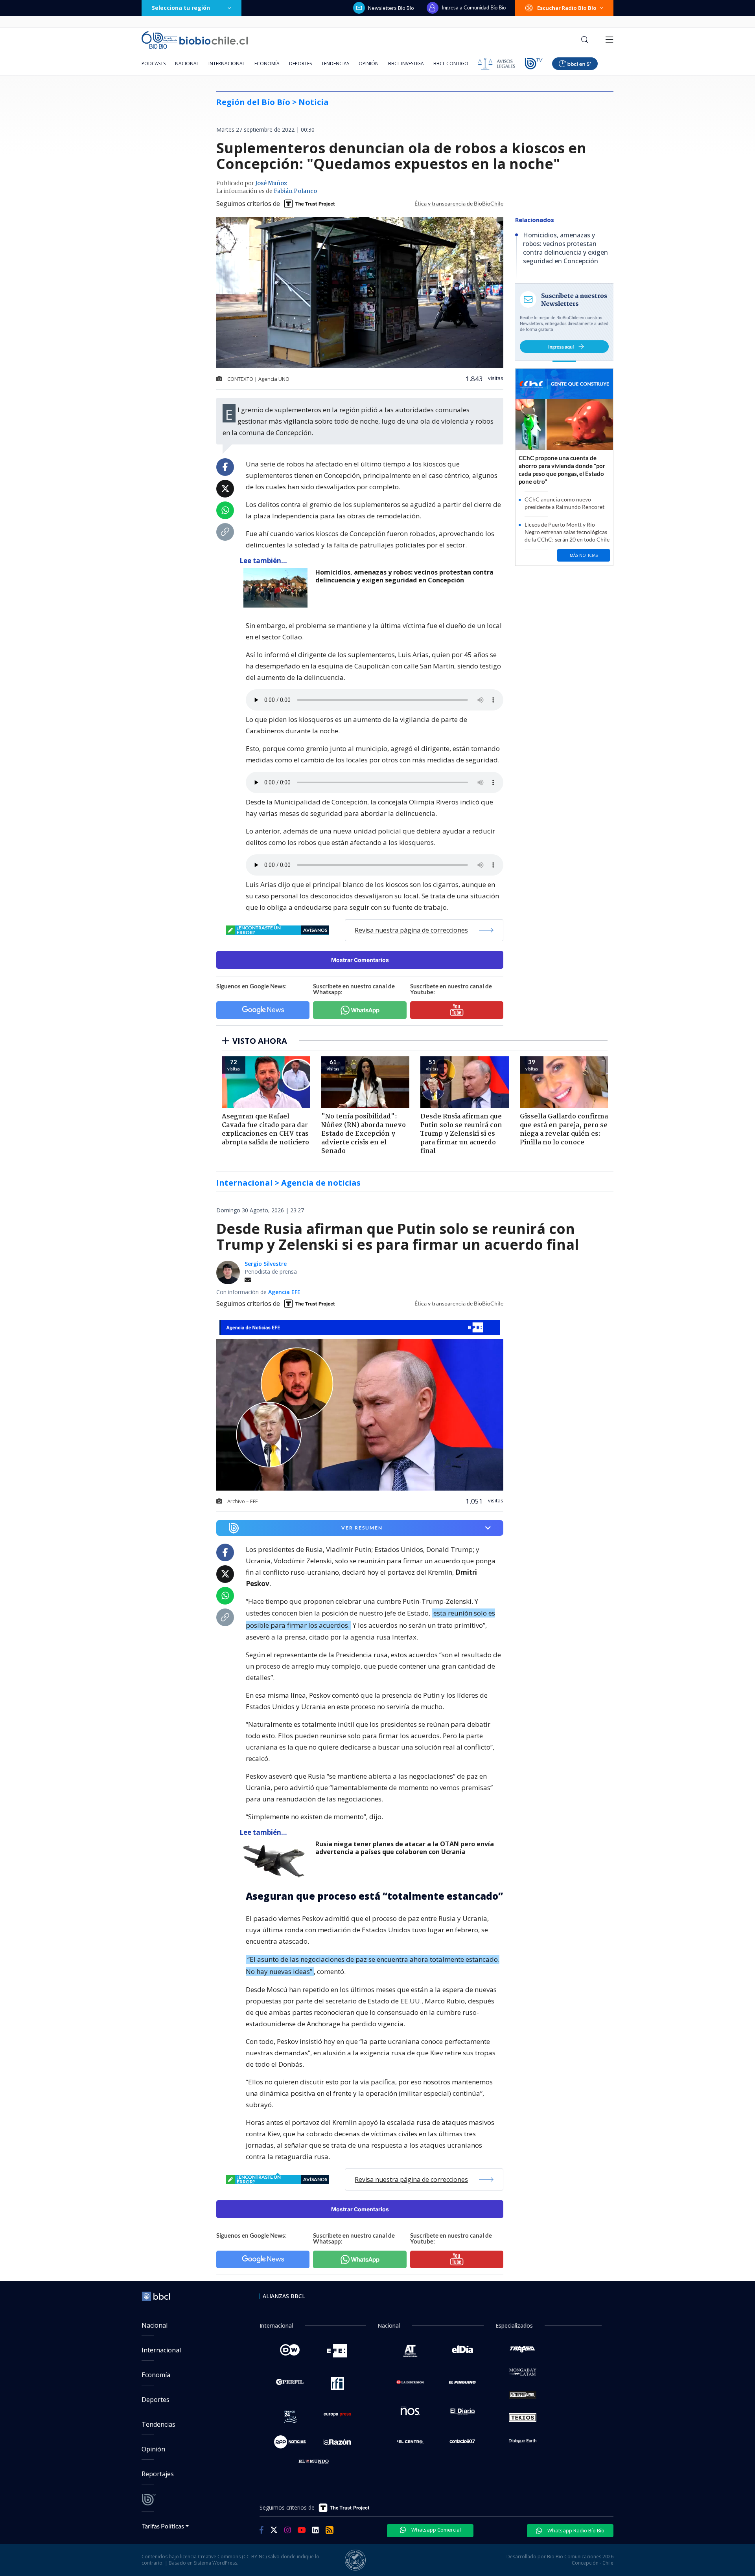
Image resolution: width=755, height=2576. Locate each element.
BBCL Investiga (406, 63)
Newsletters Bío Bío (391, 8)
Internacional (227, 63)
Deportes (300, 63)
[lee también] (277, 1860)
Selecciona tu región (181, 8)
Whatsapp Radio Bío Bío (575, 2530)
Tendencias (335, 63)
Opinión (369, 63)
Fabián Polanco (295, 191)
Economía (267, 63)
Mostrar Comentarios (360, 960)
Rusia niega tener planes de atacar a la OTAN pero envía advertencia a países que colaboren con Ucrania (405, 1848)
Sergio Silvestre (266, 1264)
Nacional (187, 63)
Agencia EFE (284, 1292)
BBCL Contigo (451, 63)
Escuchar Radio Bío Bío (567, 8)
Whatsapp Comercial (436, 2530)
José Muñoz (271, 184)
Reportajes (158, 2474)
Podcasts (154, 63)
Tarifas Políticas (163, 2526)
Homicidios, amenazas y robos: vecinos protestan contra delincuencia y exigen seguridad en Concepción (404, 576)
